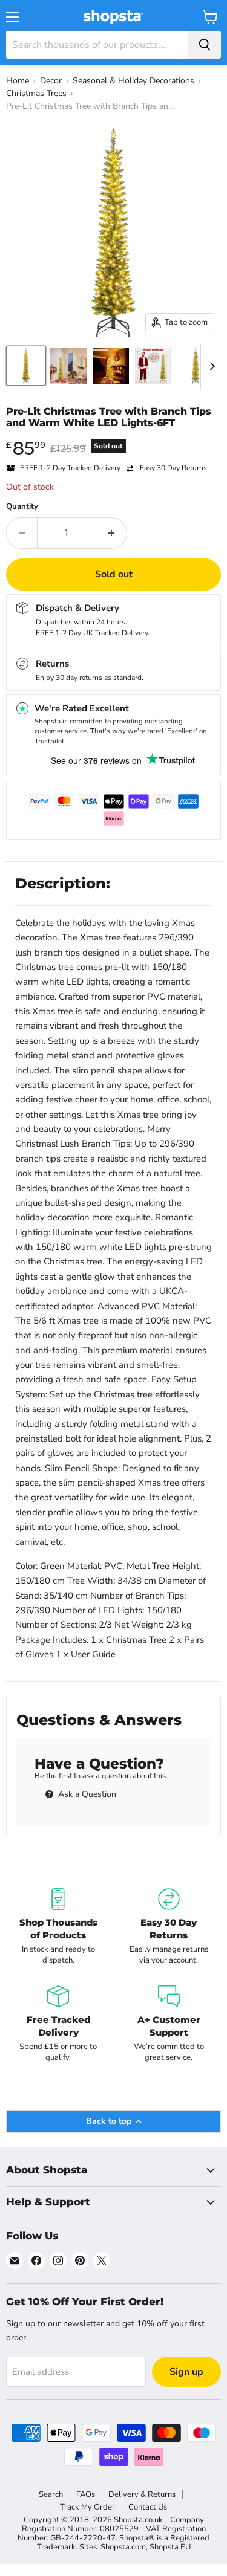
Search (51, 2494)
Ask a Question (86, 1794)
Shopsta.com (123, 2547)
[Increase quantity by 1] (112, 533)
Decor (51, 81)
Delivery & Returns (142, 2494)
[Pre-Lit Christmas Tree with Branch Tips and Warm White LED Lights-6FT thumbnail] (26, 366)
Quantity (22, 507)
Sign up (186, 2372)
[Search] (205, 45)
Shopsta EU (170, 2547)
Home (18, 81)
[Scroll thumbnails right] (210, 366)
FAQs (86, 2494)
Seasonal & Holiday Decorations (133, 81)
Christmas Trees (36, 93)
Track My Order (87, 2507)
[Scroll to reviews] (113, 436)
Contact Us (148, 2507)
